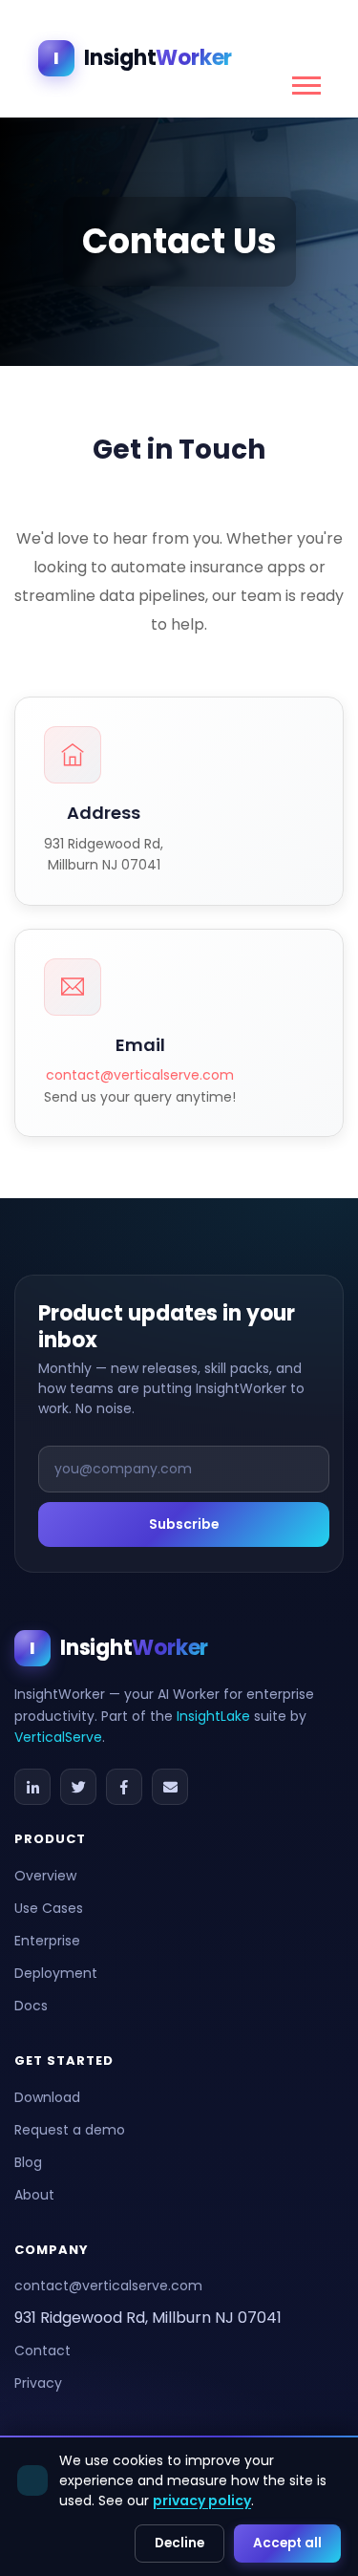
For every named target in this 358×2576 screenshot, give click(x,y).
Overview (45, 1876)
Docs (31, 2006)
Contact (42, 2351)
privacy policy (202, 2501)
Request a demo (70, 2130)
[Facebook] (124, 1787)
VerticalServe (58, 1737)
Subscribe (184, 1524)
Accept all (287, 2543)
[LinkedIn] (32, 1787)
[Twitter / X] (78, 1787)
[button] (305, 82)
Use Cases (49, 1908)
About (34, 2195)
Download (47, 2097)
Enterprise (47, 1941)
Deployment (56, 1973)
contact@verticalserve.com (140, 1075)
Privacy (38, 2383)
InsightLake (213, 1716)
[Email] (170, 1787)
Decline (179, 2543)
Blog (28, 2162)
